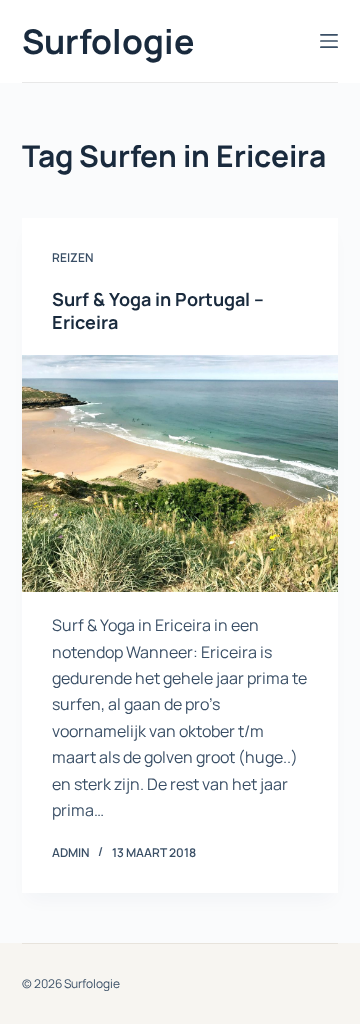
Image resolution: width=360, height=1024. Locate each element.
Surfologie (108, 41)
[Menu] (329, 41)
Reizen (72, 257)
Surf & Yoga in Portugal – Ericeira (158, 310)
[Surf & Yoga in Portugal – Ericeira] (180, 474)
